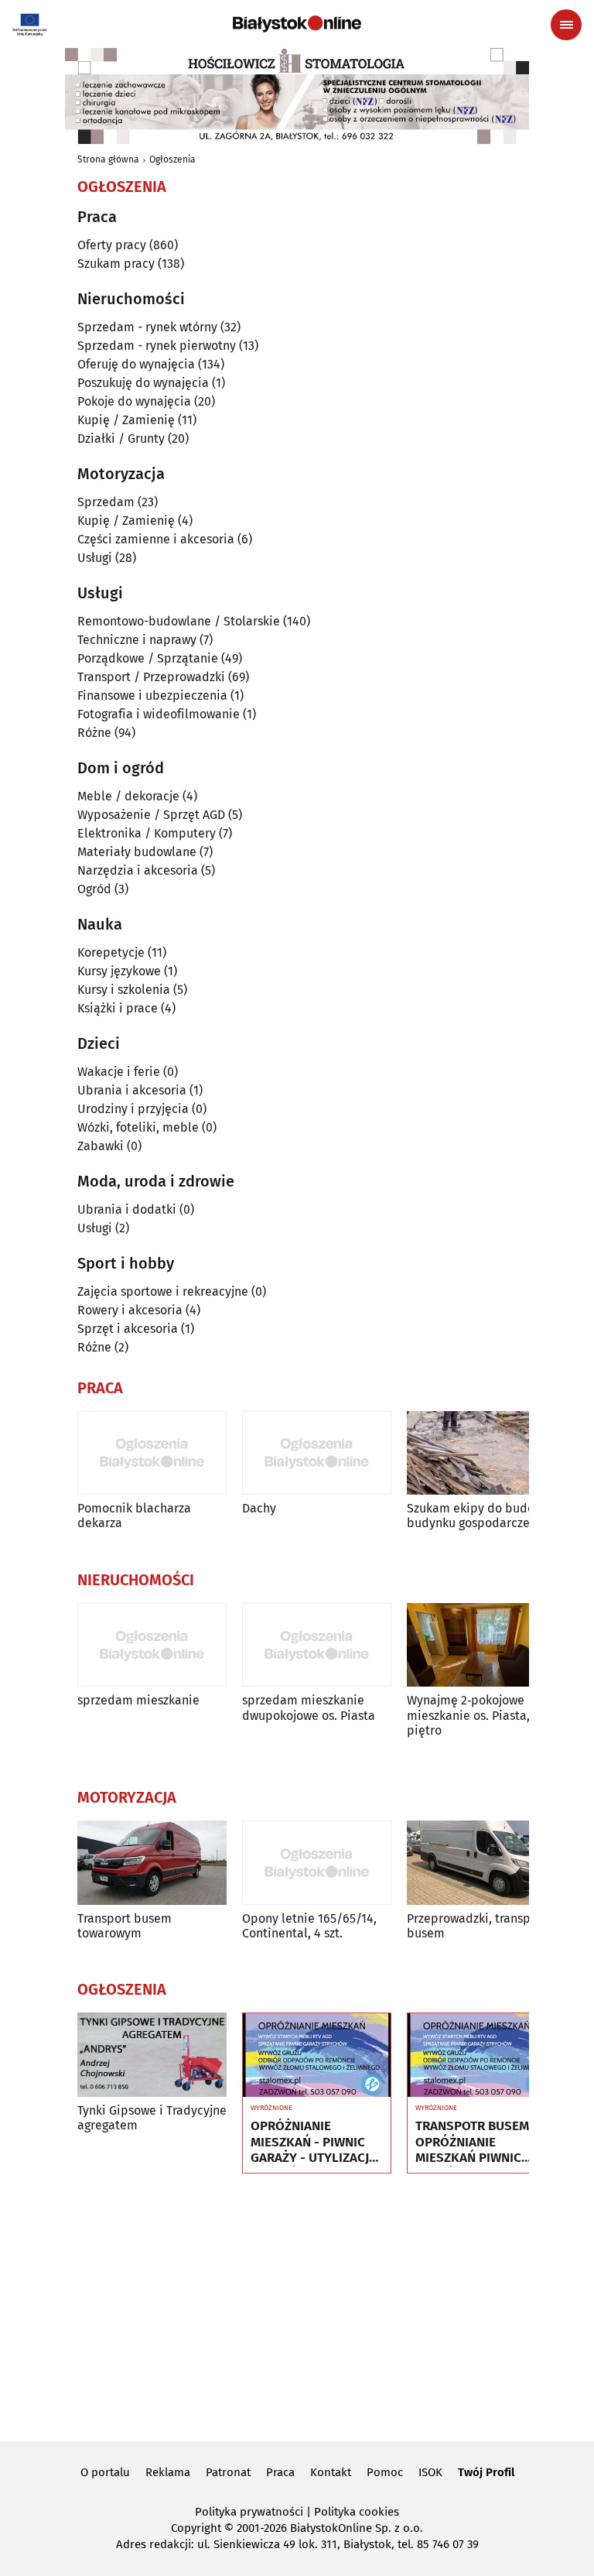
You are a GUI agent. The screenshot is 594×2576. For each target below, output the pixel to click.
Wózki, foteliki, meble (138, 1127)
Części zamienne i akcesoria (156, 539)
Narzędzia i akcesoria (138, 870)
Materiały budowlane (137, 852)
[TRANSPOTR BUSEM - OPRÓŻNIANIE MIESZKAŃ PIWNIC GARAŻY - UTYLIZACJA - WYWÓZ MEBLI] (481, 2055)
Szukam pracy (116, 264)
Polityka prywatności (249, 2512)
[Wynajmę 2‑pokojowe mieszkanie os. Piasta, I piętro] (481, 1645)
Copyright (196, 2528)
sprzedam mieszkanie (138, 1700)
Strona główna (108, 159)
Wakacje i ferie (119, 1072)
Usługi (95, 558)
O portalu (105, 2472)
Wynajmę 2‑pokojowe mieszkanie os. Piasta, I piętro (472, 1715)
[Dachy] (317, 1453)
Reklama (168, 2472)
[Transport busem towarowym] (152, 1863)
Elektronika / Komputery (147, 833)
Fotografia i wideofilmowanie (159, 714)
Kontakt (331, 2472)
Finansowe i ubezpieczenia (152, 695)
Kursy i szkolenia (124, 990)
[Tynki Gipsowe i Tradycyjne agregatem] (152, 2055)
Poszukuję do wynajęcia (143, 383)
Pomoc (385, 2472)
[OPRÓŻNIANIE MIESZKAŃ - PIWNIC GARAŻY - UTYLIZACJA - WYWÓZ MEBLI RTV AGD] (317, 2055)
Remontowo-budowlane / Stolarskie (179, 621)
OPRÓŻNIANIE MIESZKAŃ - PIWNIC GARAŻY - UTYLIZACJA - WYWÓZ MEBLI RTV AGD (314, 2142)
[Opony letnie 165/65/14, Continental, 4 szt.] (317, 1863)
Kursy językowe (119, 971)
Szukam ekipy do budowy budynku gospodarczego (478, 1516)
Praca (280, 2472)
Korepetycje (111, 952)
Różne (94, 733)
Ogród (94, 889)
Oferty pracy (112, 245)
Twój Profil (486, 2472)
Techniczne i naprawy (137, 640)
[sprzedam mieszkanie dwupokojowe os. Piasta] (317, 1645)
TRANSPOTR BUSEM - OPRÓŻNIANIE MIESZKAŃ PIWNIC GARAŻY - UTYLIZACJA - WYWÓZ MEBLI (478, 2142)
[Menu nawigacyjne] (566, 25)
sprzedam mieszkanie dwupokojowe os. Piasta (309, 1708)
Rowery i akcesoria (130, 1310)
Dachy (259, 1508)
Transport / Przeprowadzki (151, 677)
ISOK (430, 2472)
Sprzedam (106, 502)
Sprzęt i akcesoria (128, 1329)
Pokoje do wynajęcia (134, 401)
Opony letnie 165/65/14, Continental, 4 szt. (309, 1926)
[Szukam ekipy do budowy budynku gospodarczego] (481, 1453)
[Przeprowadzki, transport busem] (481, 1863)
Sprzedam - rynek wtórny (147, 327)
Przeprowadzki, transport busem (477, 1926)
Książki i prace (118, 1008)
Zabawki (101, 1146)
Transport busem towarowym (125, 1926)
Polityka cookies (357, 2512)
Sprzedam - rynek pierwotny (157, 346)
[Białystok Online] (297, 24)
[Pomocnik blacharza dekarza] (152, 1453)
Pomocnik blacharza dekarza (134, 1516)
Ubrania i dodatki (127, 1209)
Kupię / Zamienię (126, 420)
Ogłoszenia (172, 159)
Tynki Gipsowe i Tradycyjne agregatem (152, 2118)
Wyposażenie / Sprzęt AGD (151, 815)
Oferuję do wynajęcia (136, 364)
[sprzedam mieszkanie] (152, 1645)
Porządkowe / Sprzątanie (148, 658)
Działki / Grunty (121, 438)
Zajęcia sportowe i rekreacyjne (163, 1291)
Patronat (228, 2472)
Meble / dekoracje (128, 796)
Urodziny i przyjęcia (133, 1109)
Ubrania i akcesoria (132, 1090)
